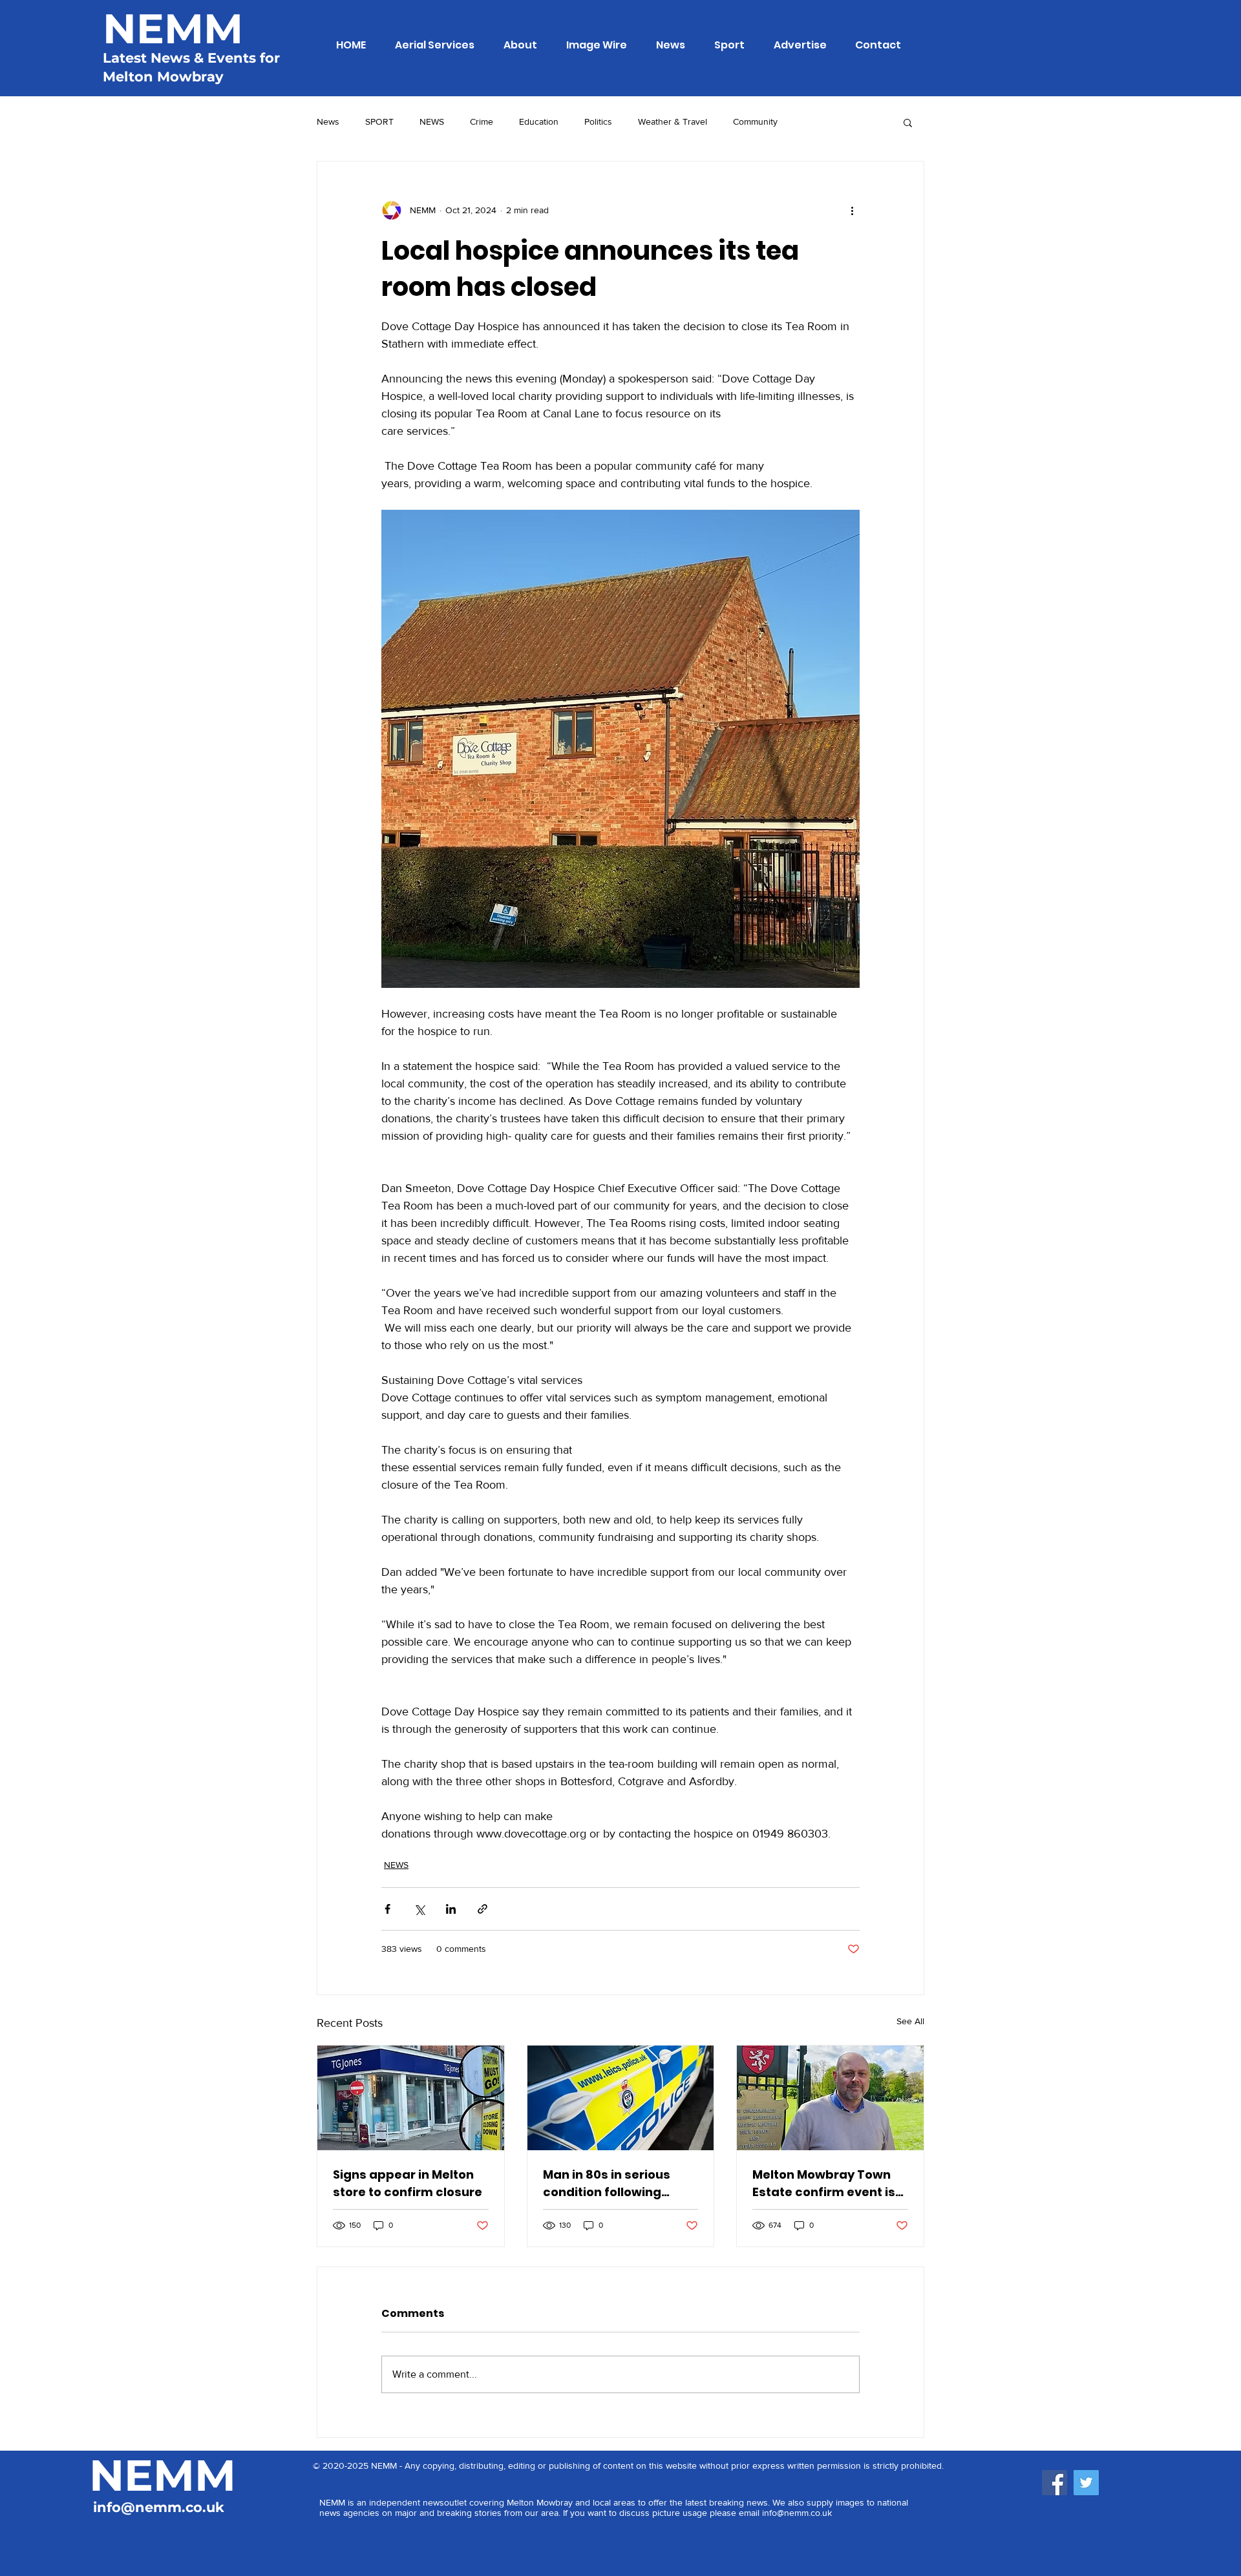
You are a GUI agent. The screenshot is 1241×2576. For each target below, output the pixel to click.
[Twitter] (1086, 2483)
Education (539, 121)
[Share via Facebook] (387, 1909)
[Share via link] (483, 1909)
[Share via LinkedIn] (451, 1909)
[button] (908, 122)
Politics (598, 121)
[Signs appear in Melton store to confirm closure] (411, 2098)
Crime (482, 121)
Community (755, 121)
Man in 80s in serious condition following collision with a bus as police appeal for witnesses (610, 2183)
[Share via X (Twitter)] (419, 1909)
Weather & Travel (673, 121)
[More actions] (852, 211)
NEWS (432, 121)
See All (910, 2021)
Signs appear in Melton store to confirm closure (408, 2183)
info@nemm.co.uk (159, 2507)
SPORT (379, 121)
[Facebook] (1055, 2483)
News (328, 121)
